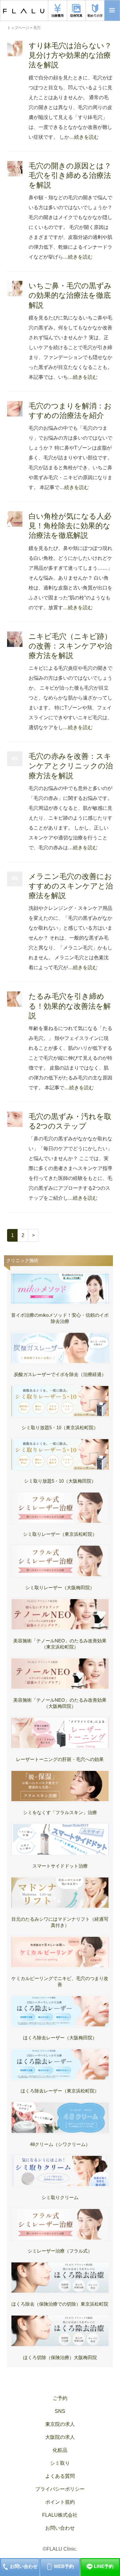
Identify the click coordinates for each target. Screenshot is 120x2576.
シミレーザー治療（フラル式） (60, 2251)
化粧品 (60, 2450)
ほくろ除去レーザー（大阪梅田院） (60, 2038)
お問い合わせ (60, 2528)
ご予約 (60, 2398)
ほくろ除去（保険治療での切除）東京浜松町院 (60, 2304)
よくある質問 (60, 2476)
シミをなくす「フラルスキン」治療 (60, 1812)
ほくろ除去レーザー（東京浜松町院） (60, 2091)
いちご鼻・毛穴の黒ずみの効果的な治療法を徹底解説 (70, 295)
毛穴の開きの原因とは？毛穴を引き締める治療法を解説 (70, 175)
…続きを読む (84, 137)
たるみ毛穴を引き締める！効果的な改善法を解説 (70, 1006)
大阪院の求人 (60, 2437)
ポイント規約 (60, 2502)
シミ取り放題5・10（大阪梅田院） (60, 1481)
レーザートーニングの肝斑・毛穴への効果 (60, 1759)
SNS (60, 2411)
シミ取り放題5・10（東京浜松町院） (60, 1427)
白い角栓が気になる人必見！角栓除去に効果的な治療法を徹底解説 (70, 526)
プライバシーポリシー (60, 2489)
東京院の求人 (60, 2424)
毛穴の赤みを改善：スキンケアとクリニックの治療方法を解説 (71, 766)
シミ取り (60, 2463)
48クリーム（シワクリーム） (60, 2144)
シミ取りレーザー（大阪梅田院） (60, 1588)
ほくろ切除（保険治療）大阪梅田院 (60, 2357)
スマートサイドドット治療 (60, 1866)
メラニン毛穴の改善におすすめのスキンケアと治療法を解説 (71, 886)
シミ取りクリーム (60, 2197)
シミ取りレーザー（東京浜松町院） (60, 1534)
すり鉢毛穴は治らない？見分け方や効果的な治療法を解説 (70, 55)
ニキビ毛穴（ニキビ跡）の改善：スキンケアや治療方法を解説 (70, 646)
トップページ (18, 28)
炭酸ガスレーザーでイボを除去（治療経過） (60, 1374)
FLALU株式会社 (60, 2515)
